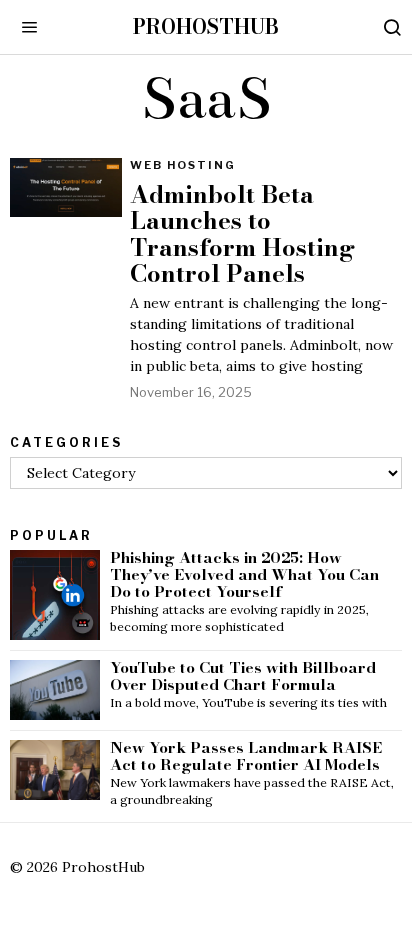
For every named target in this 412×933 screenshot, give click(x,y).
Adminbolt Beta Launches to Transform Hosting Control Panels (242, 235)
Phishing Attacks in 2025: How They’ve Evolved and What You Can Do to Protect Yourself (244, 575)
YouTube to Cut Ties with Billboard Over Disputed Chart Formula (243, 677)
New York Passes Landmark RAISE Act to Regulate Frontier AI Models (246, 757)
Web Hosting (183, 165)
